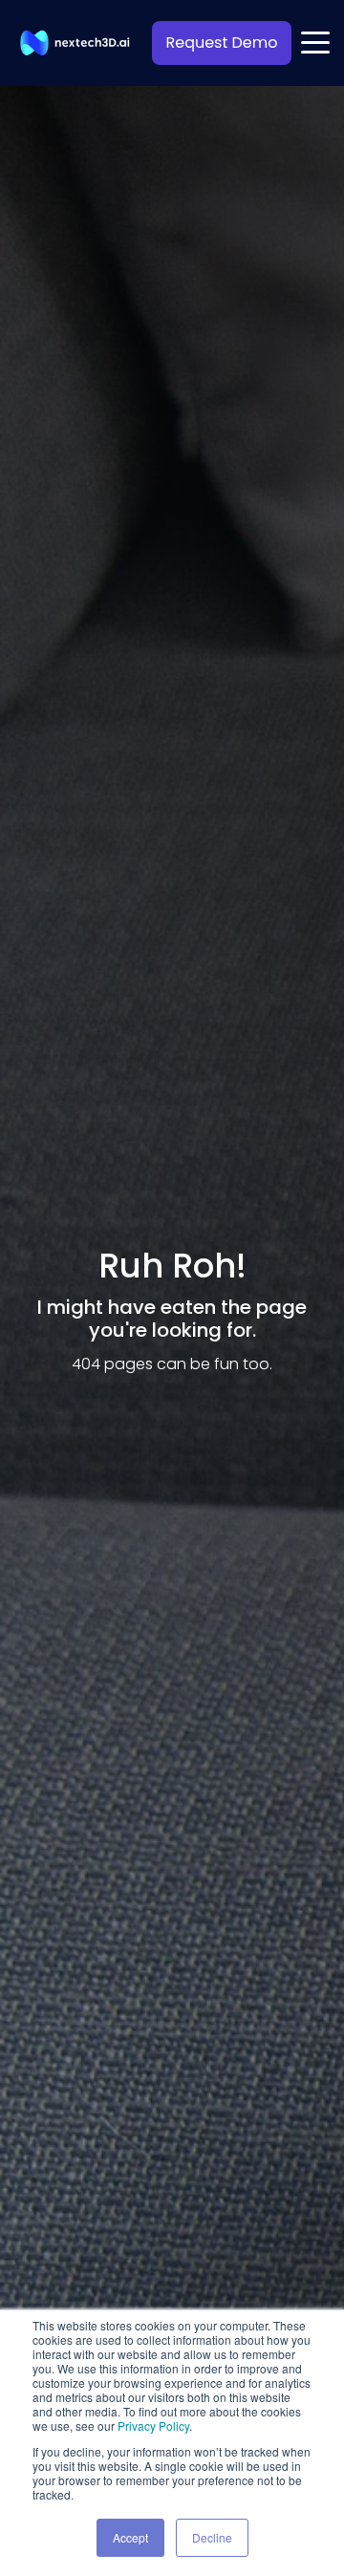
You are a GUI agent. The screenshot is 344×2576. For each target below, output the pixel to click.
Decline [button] (212, 2537)
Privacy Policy (153, 2426)
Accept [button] (130, 2537)
